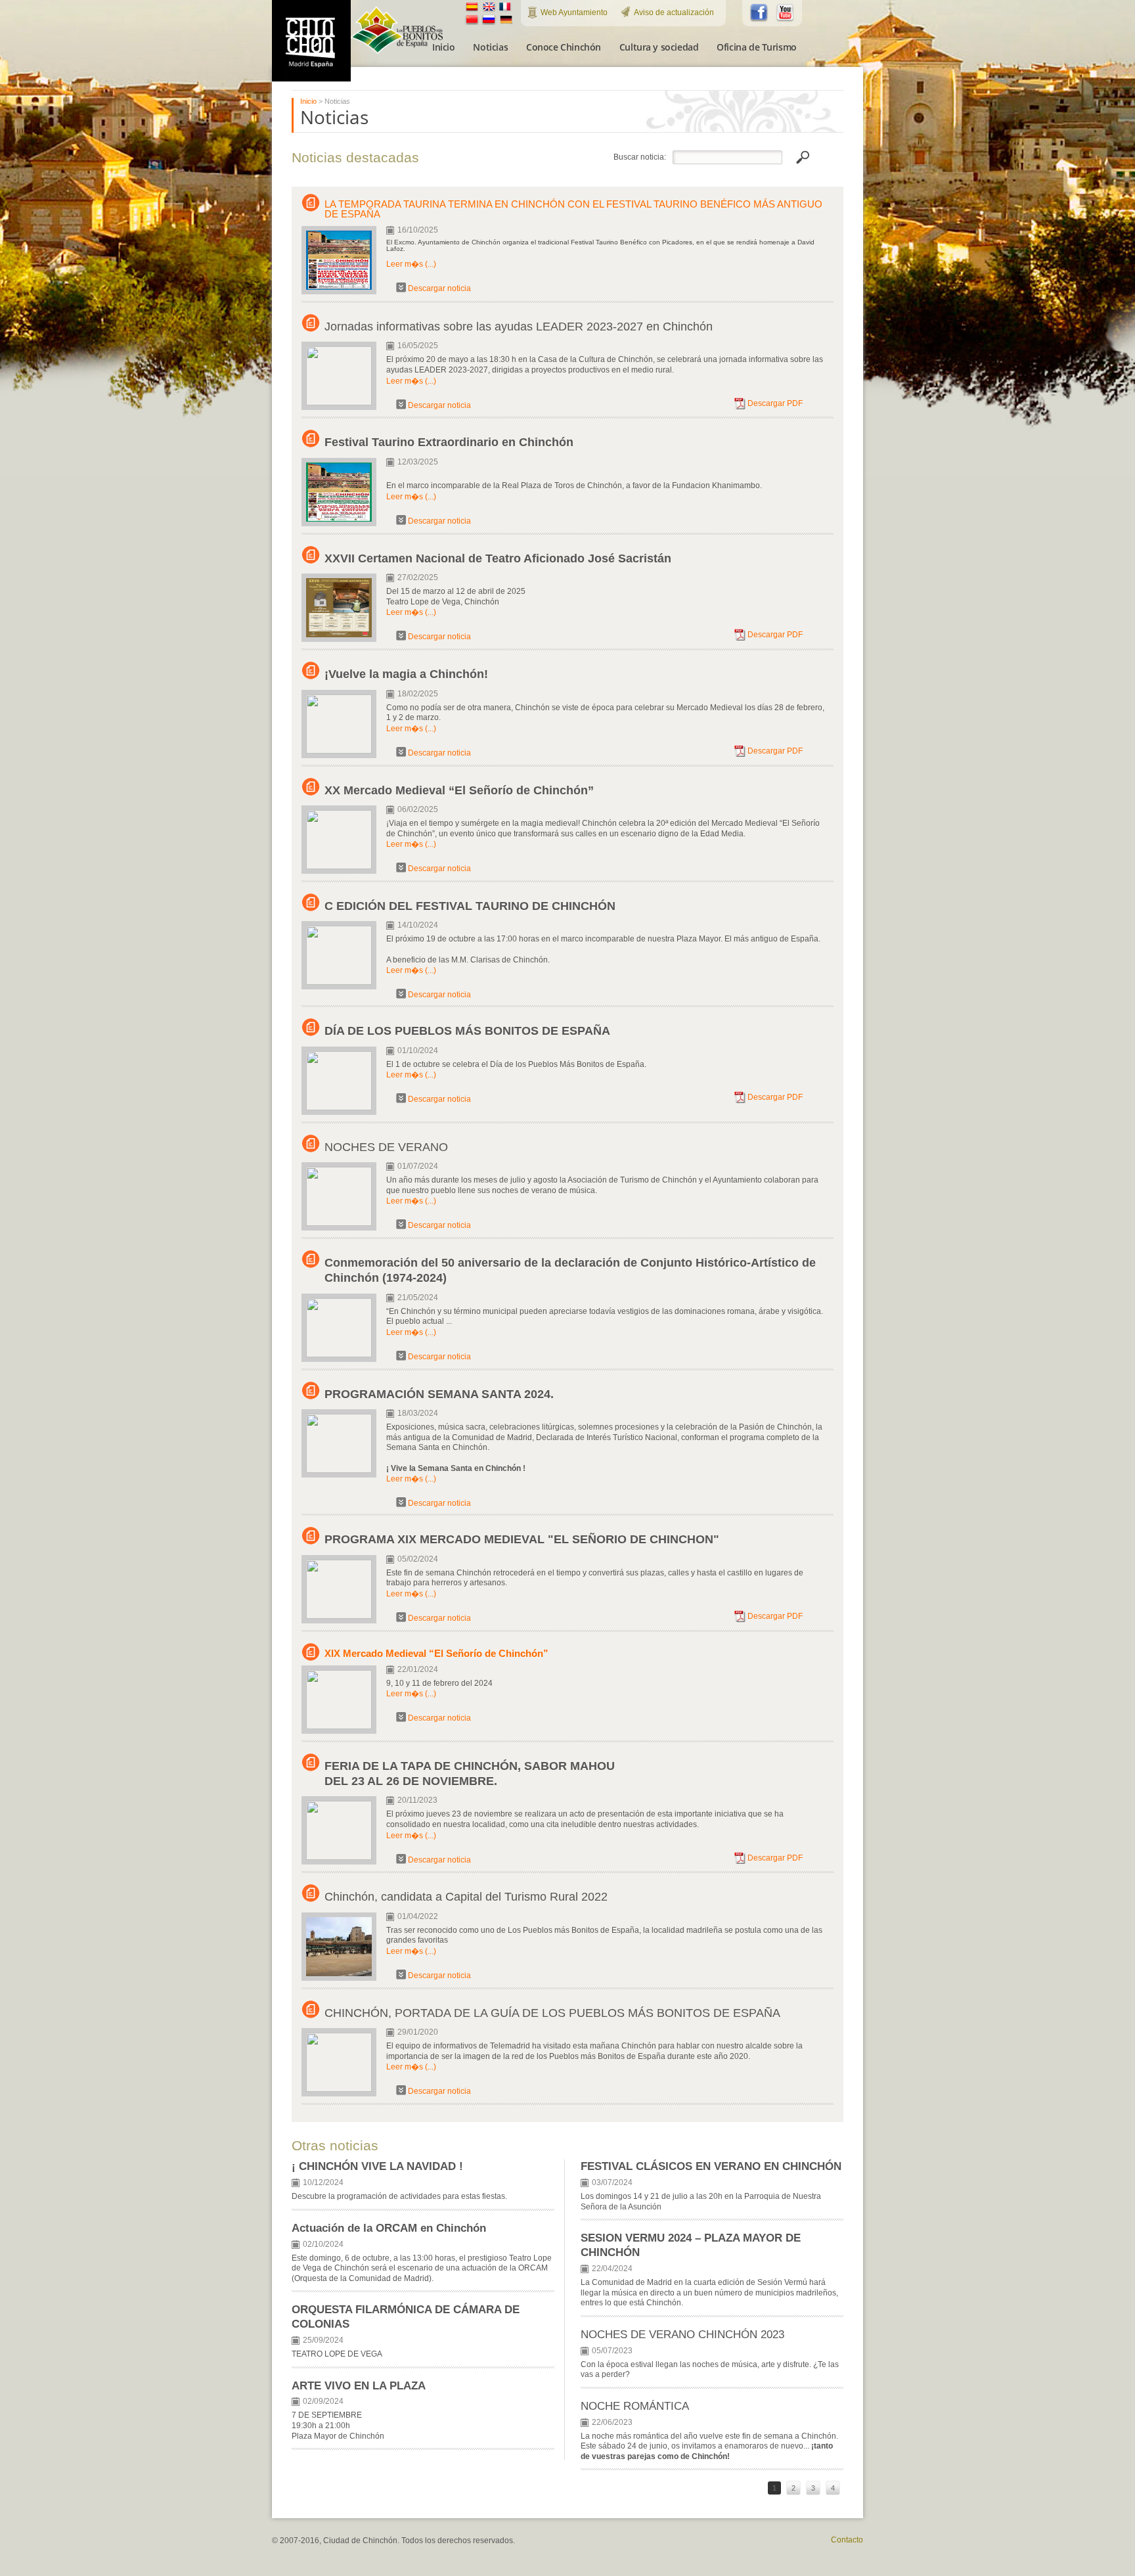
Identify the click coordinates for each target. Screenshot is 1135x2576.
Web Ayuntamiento (574, 12)
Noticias (490, 47)
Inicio (443, 47)
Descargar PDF (775, 403)
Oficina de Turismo (756, 47)
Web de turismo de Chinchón (311, 41)
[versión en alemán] (506, 23)
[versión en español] (472, 10)
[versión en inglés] (489, 10)
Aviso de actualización (674, 12)
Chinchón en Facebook (759, 13)
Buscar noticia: (640, 157)
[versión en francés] (505, 10)
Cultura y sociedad (659, 47)
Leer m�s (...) (411, 264)
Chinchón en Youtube (786, 13)
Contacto (847, 2540)
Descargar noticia (439, 288)
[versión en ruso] (489, 23)
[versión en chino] (472, 23)
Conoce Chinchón (564, 47)
